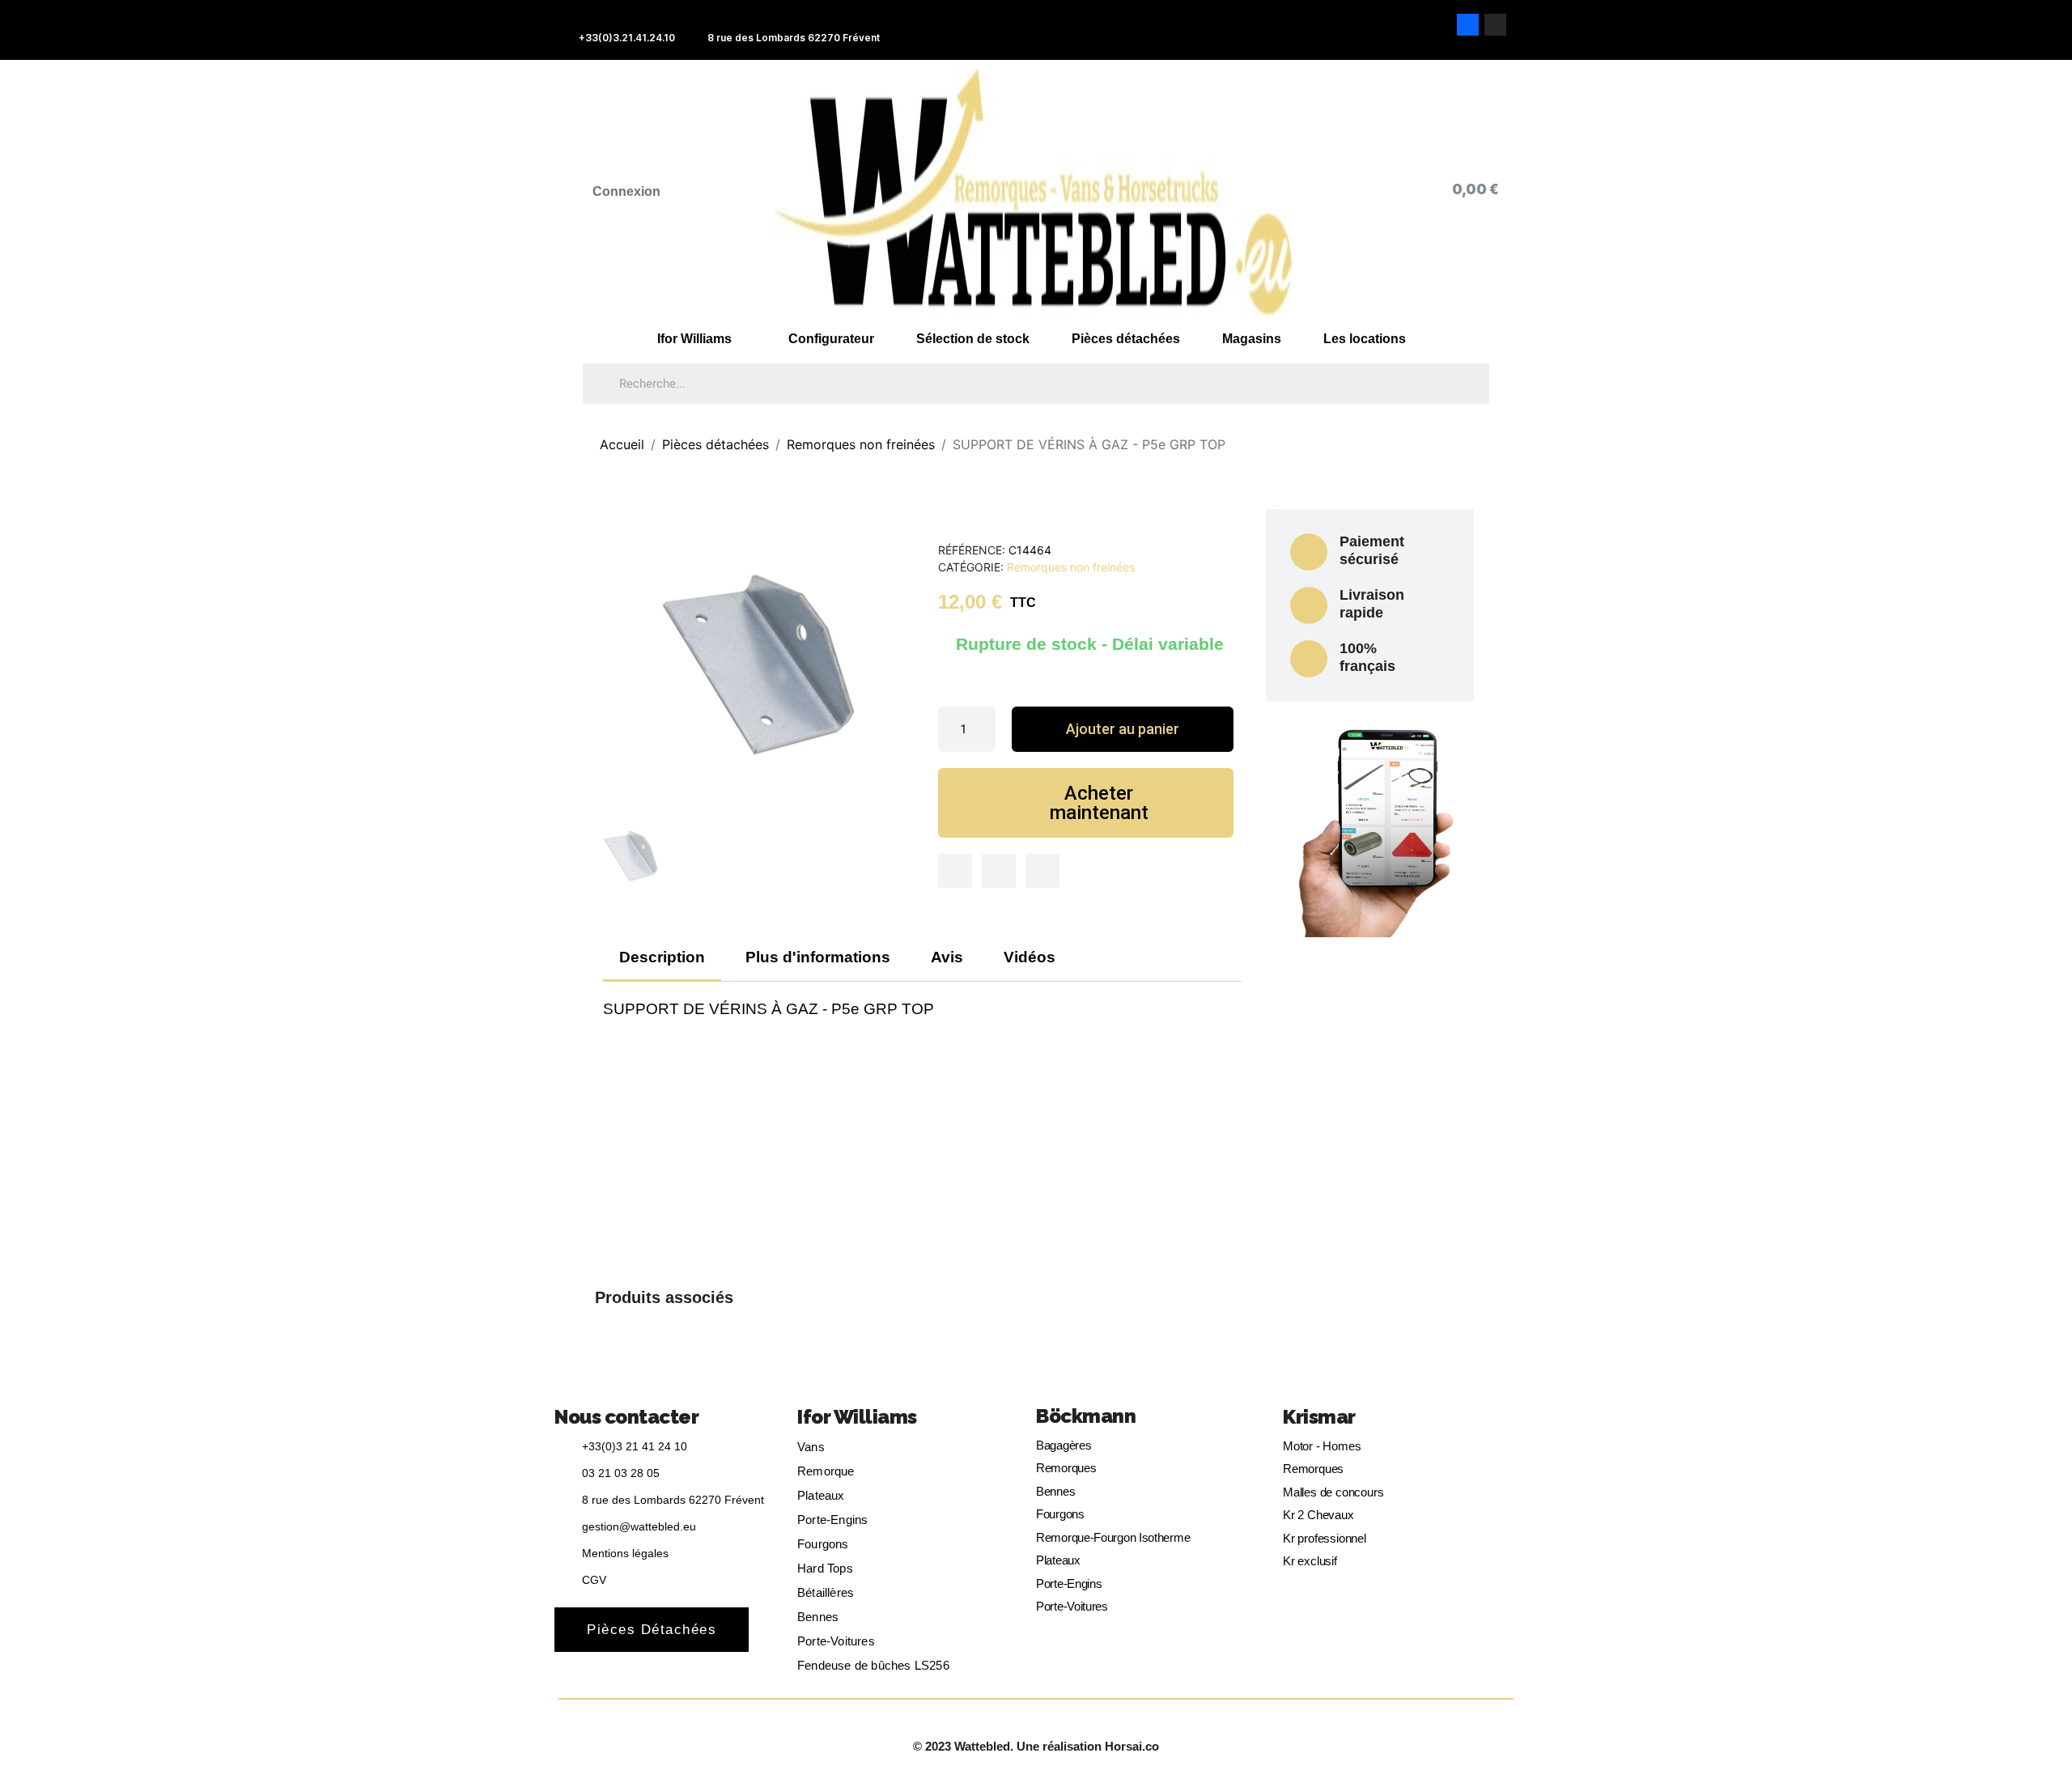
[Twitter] (999, 871)
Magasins (1252, 339)
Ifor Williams (694, 339)
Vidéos (1030, 957)
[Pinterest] (1042, 871)
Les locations (1365, 339)
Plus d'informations (818, 957)
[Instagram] (1495, 25)
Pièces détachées (1126, 339)
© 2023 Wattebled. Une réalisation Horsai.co (1036, 1746)
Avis (947, 957)
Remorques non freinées (1071, 567)
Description (662, 957)
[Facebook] (1468, 25)
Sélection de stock (973, 339)
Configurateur (831, 339)
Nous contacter (626, 1417)
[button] (1122, 729)
